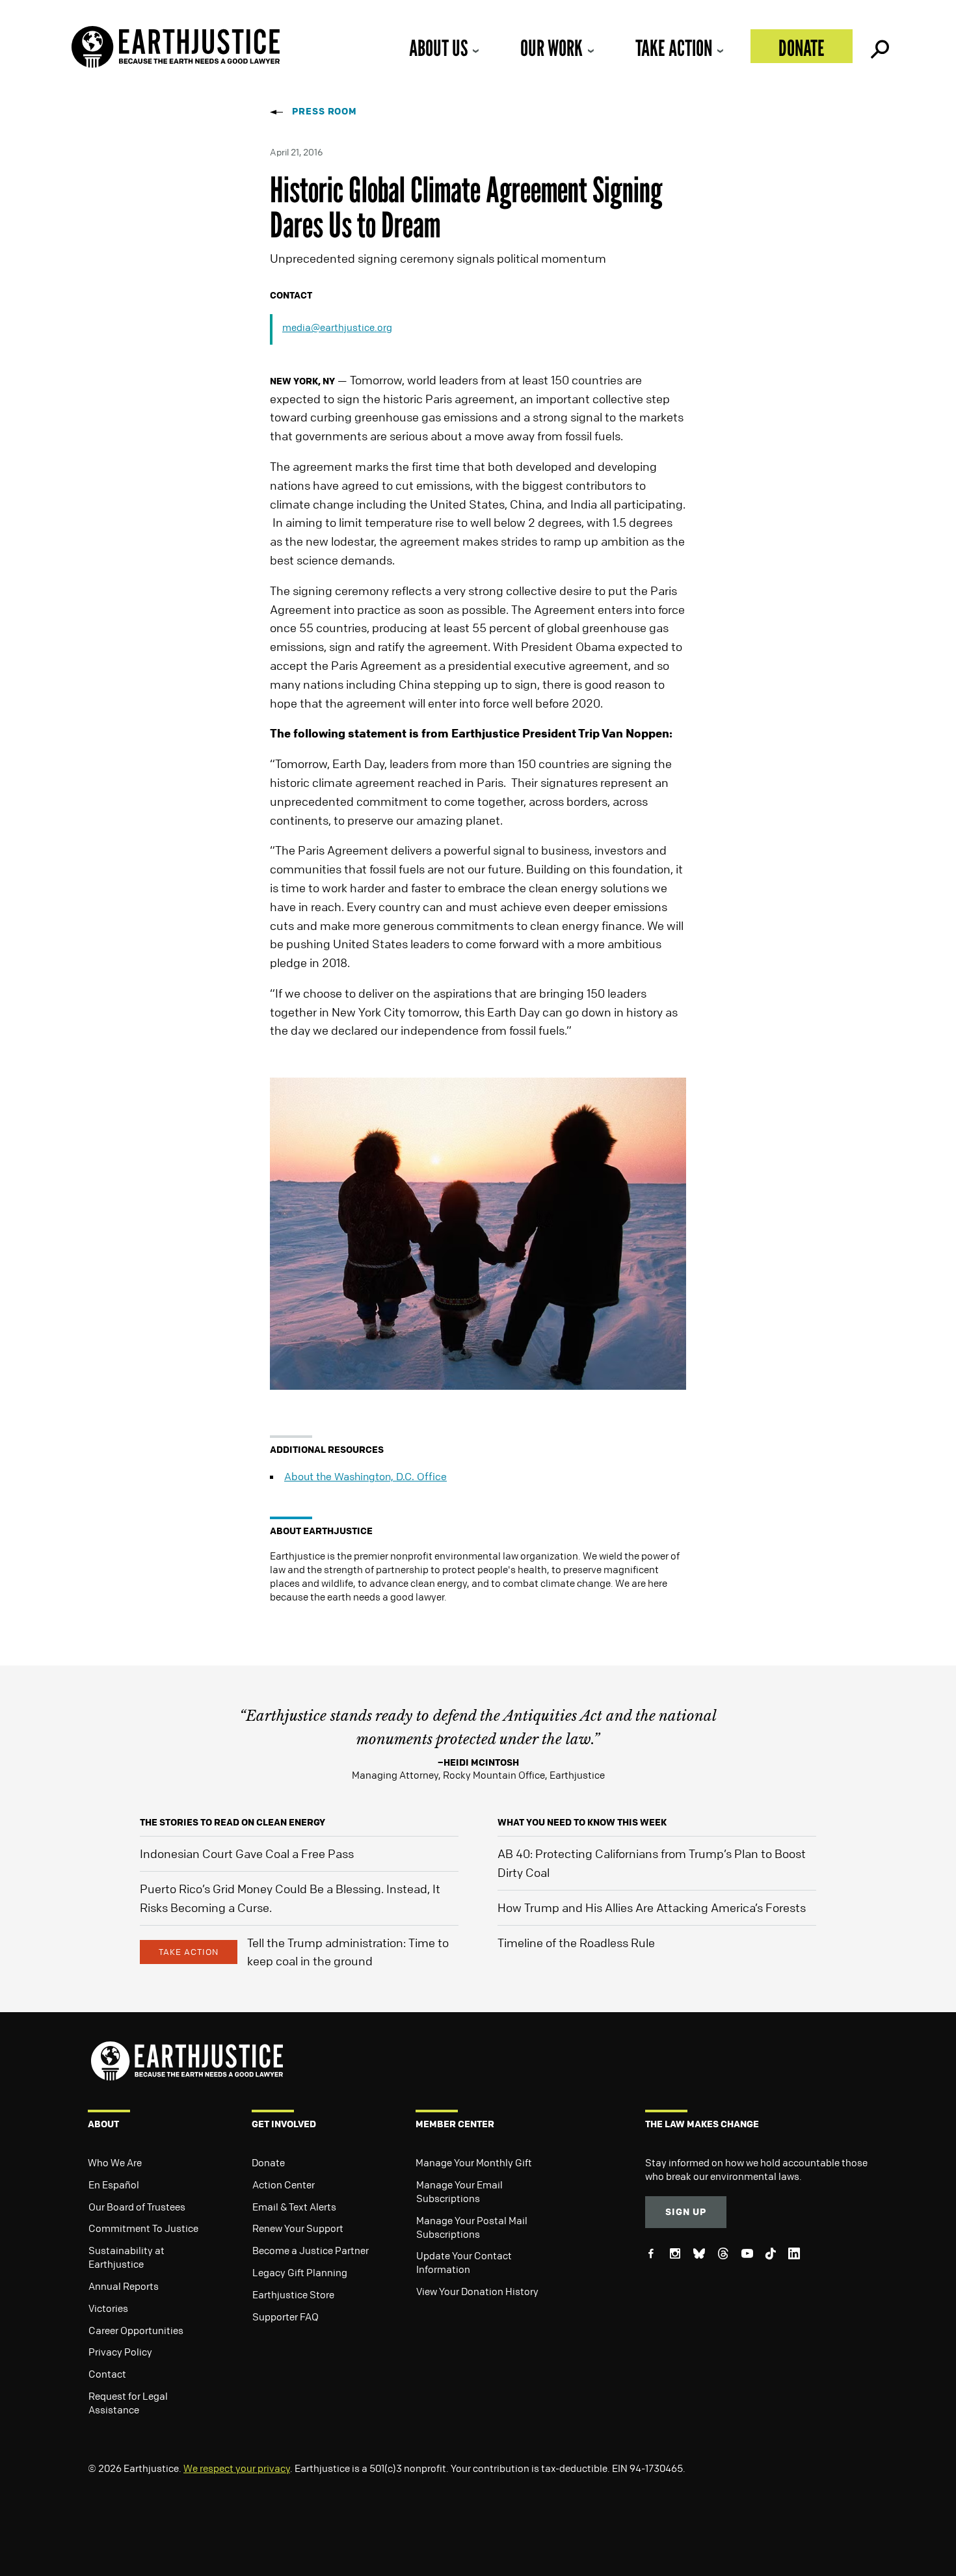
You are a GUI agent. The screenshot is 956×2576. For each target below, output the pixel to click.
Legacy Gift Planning (300, 2272)
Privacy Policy (120, 2352)
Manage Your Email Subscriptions (459, 2191)
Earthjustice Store (293, 2294)
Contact (107, 2374)
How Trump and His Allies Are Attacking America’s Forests (652, 1907)
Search (879, 46)
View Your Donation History (477, 2291)
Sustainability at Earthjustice (126, 2257)
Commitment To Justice (143, 2228)
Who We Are (115, 2162)
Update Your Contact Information (464, 2262)
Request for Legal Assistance (128, 2403)
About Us (438, 48)
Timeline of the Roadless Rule (576, 1943)
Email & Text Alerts (294, 2207)
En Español (114, 2184)
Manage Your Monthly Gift (474, 2162)
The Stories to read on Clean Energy (232, 1822)
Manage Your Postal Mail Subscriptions (472, 2227)
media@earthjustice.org (337, 327)
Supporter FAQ (285, 2317)
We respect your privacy (237, 2468)
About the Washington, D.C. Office (365, 1476)
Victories (108, 2308)
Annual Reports (124, 2286)
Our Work (551, 48)
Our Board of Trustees (137, 2207)
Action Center (284, 2184)
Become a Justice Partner (311, 2250)
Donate (802, 48)
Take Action (674, 48)
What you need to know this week (582, 1822)
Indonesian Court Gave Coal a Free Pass (247, 1853)
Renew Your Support (298, 2228)
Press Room (325, 111)
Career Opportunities (136, 2330)
